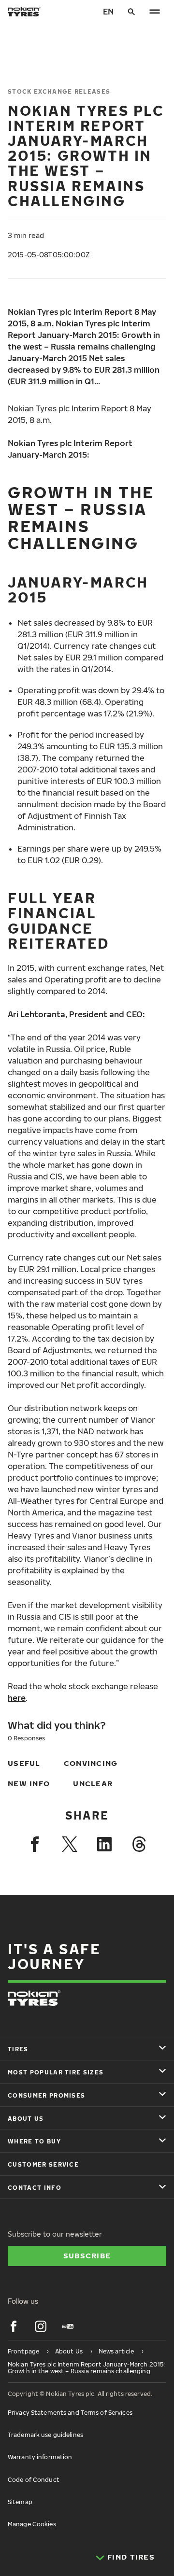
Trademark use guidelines (45, 2435)
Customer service (43, 2164)
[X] (70, 1844)
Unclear (93, 1783)
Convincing (91, 1763)
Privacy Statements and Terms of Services (70, 2413)
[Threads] (139, 1844)
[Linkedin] (104, 1844)
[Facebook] (35, 1844)
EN (108, 12)
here (17, 1698)
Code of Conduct (34, 2480)
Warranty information (40, 2457)
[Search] (131, 12)
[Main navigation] (155, 12)
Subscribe (87, 2255)
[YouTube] (68, 2326)
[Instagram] (41, 2326)
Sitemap (20, 2502)
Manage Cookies (32, 2524)
